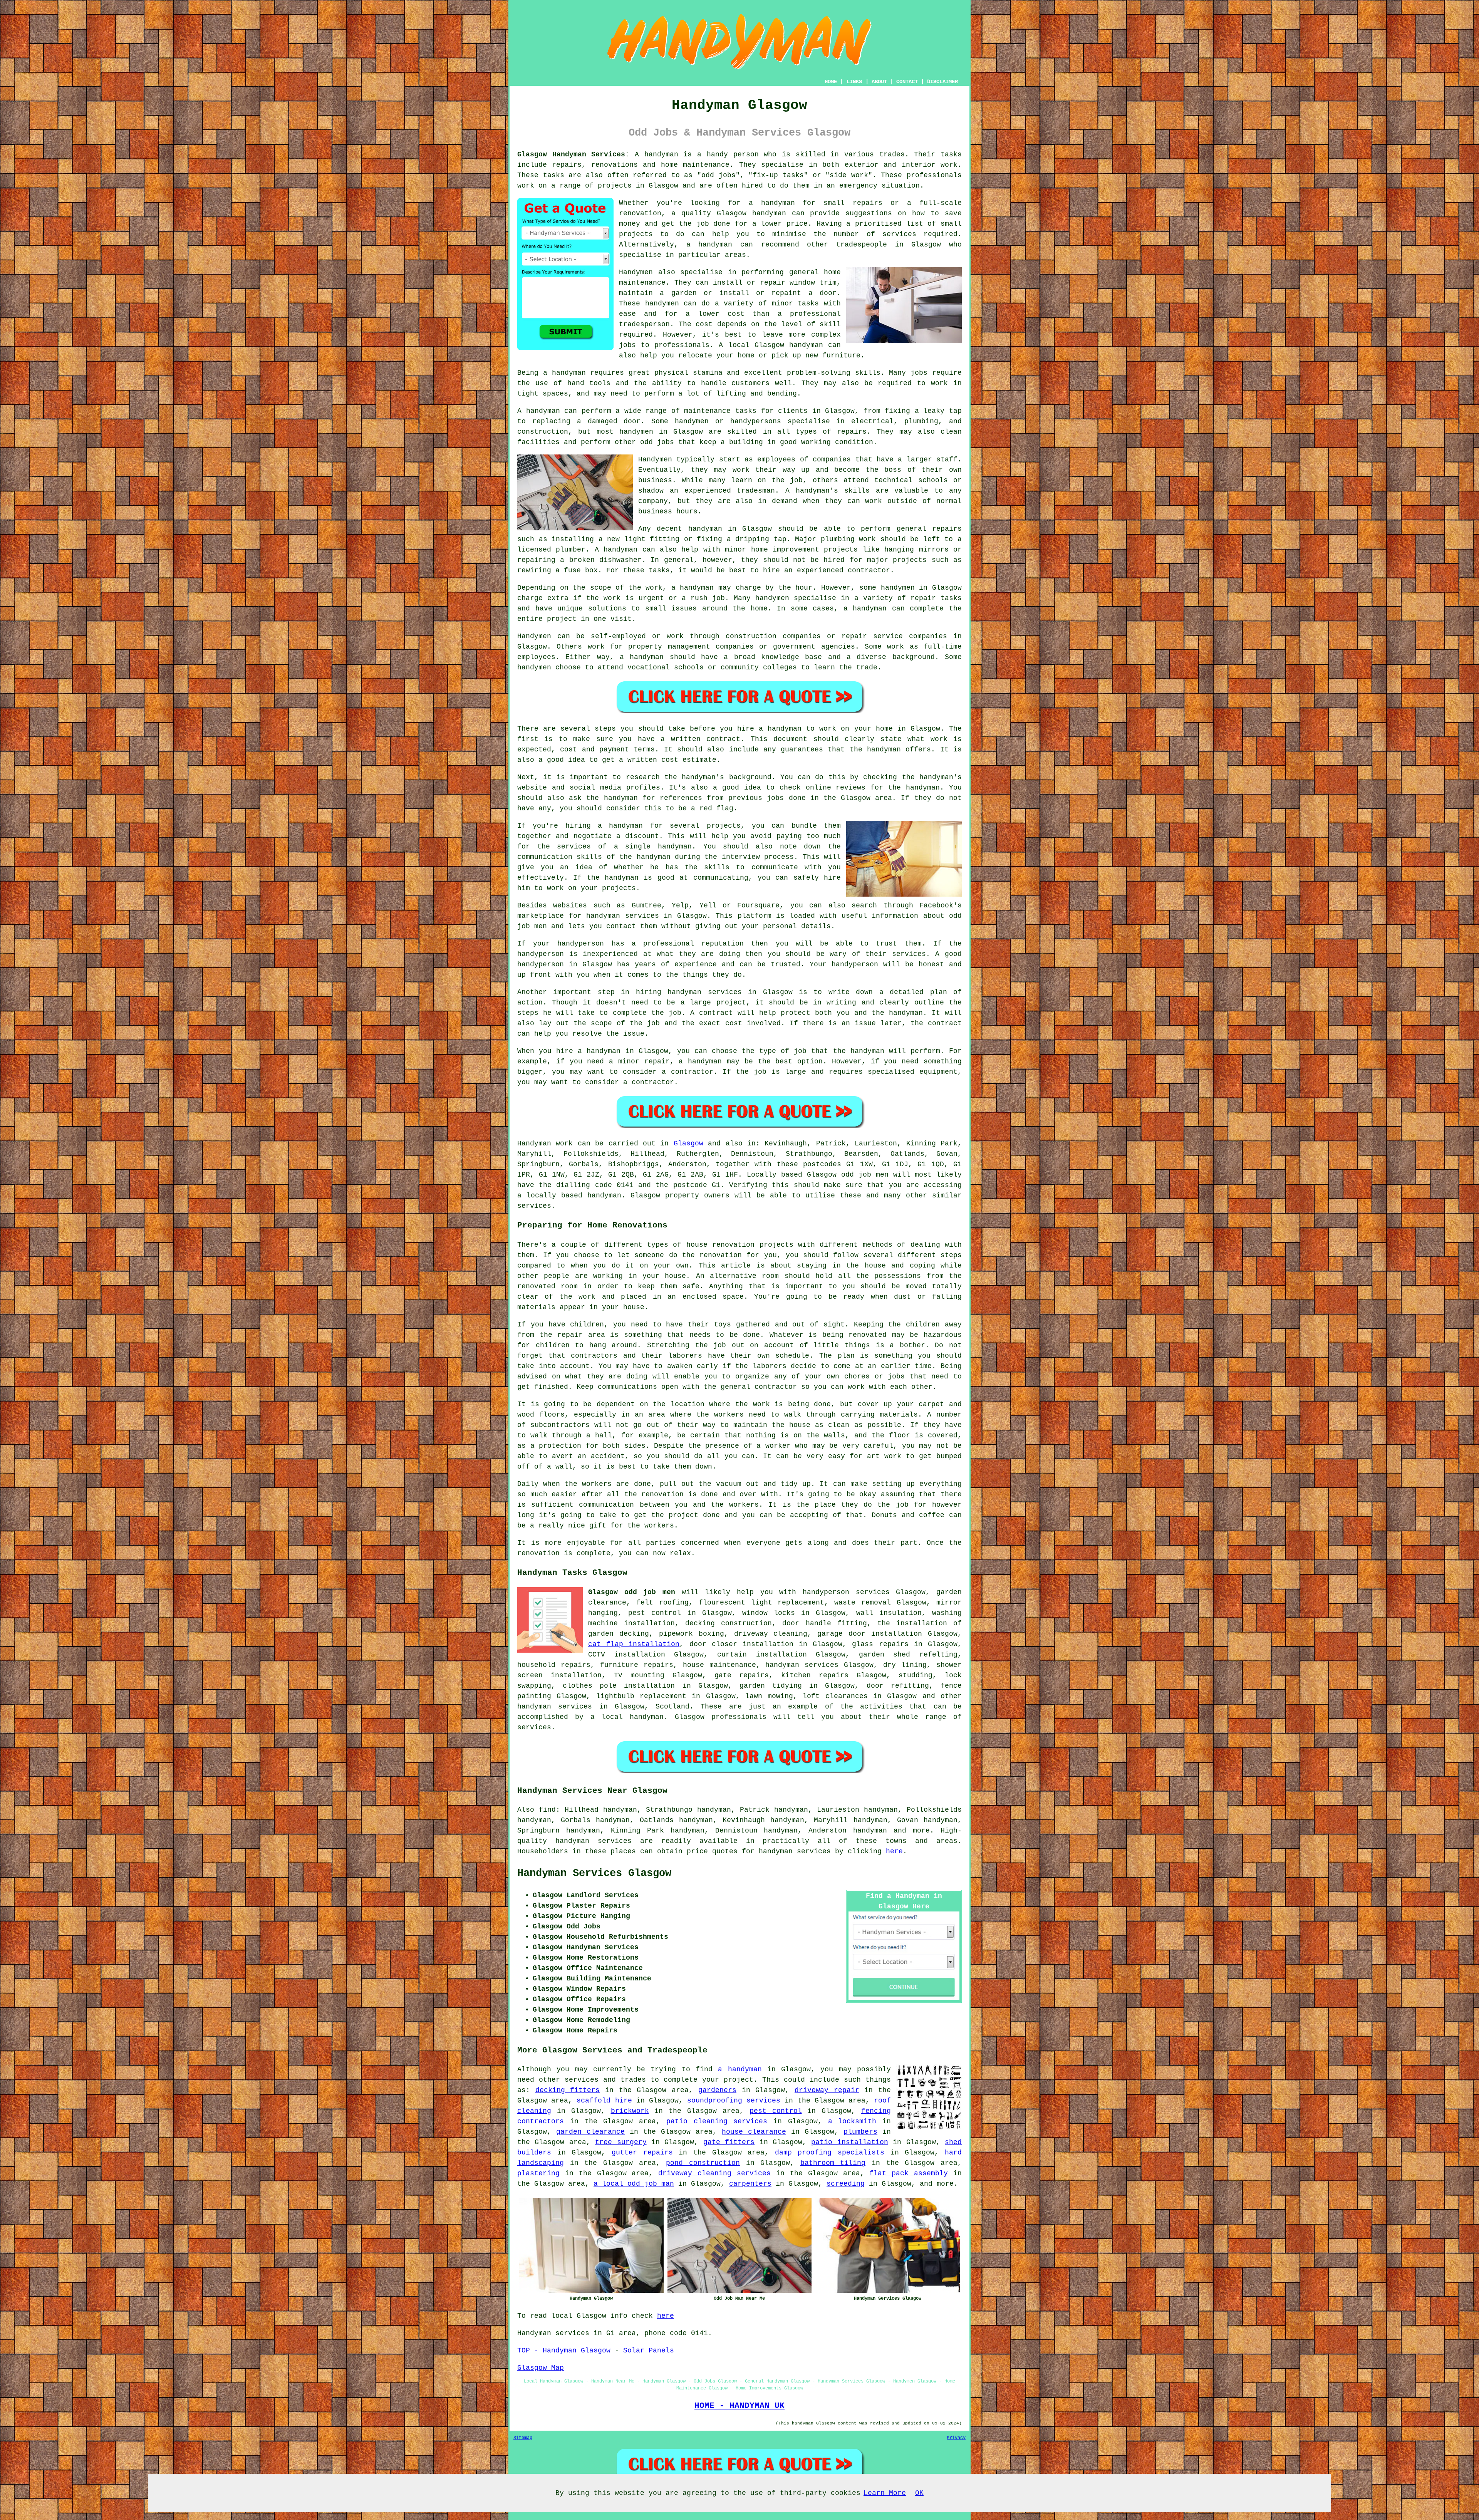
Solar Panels (649, 2351)
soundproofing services (734, 2101)
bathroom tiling (833, 2163)
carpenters (750, 2184)
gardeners (717, 2090)
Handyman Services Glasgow (594, 1873)
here (894, 1851)
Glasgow (688, 1143)
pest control (776, 2111)
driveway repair (827, 2090)
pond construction (703, 2163)
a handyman (564, 373)
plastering (538, 2173)
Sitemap (523, 2438)
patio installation (849, 2142)
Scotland (672, 1707)
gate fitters (729, 2142)
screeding (846, 2184)
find (547, 1810)
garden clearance (590, 2132)
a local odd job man (634, 2184)
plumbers (860, 2132)
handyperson (826, 1592)
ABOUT (879, 82)
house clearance (754, 2132)
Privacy (956, 2438)
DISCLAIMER (942, 82)
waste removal (863, 1603)
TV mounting (639, 1675)
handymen (662, 303)
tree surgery (621, 2142)
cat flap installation (634, 1644)
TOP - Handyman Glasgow (564, 2351)
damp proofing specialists (830, 2153)
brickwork (630, 2111)
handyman (778, 203)
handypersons (756, 421)
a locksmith (852, 2121)
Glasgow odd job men (632, 1592)
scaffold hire (604, 2101)
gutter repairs (642, 2153)
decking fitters (568, 2090)
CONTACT (907, 82)
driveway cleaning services (714, 2173)
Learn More (885, 2493)
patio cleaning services (717, 2121)
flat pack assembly (909, 2173)
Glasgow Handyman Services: (573, 154)
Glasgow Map (541, 2368)
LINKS (854, 82)
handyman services (704, 992)
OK (919, 2493)
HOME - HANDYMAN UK (739, 2406)
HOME (831, 82)
